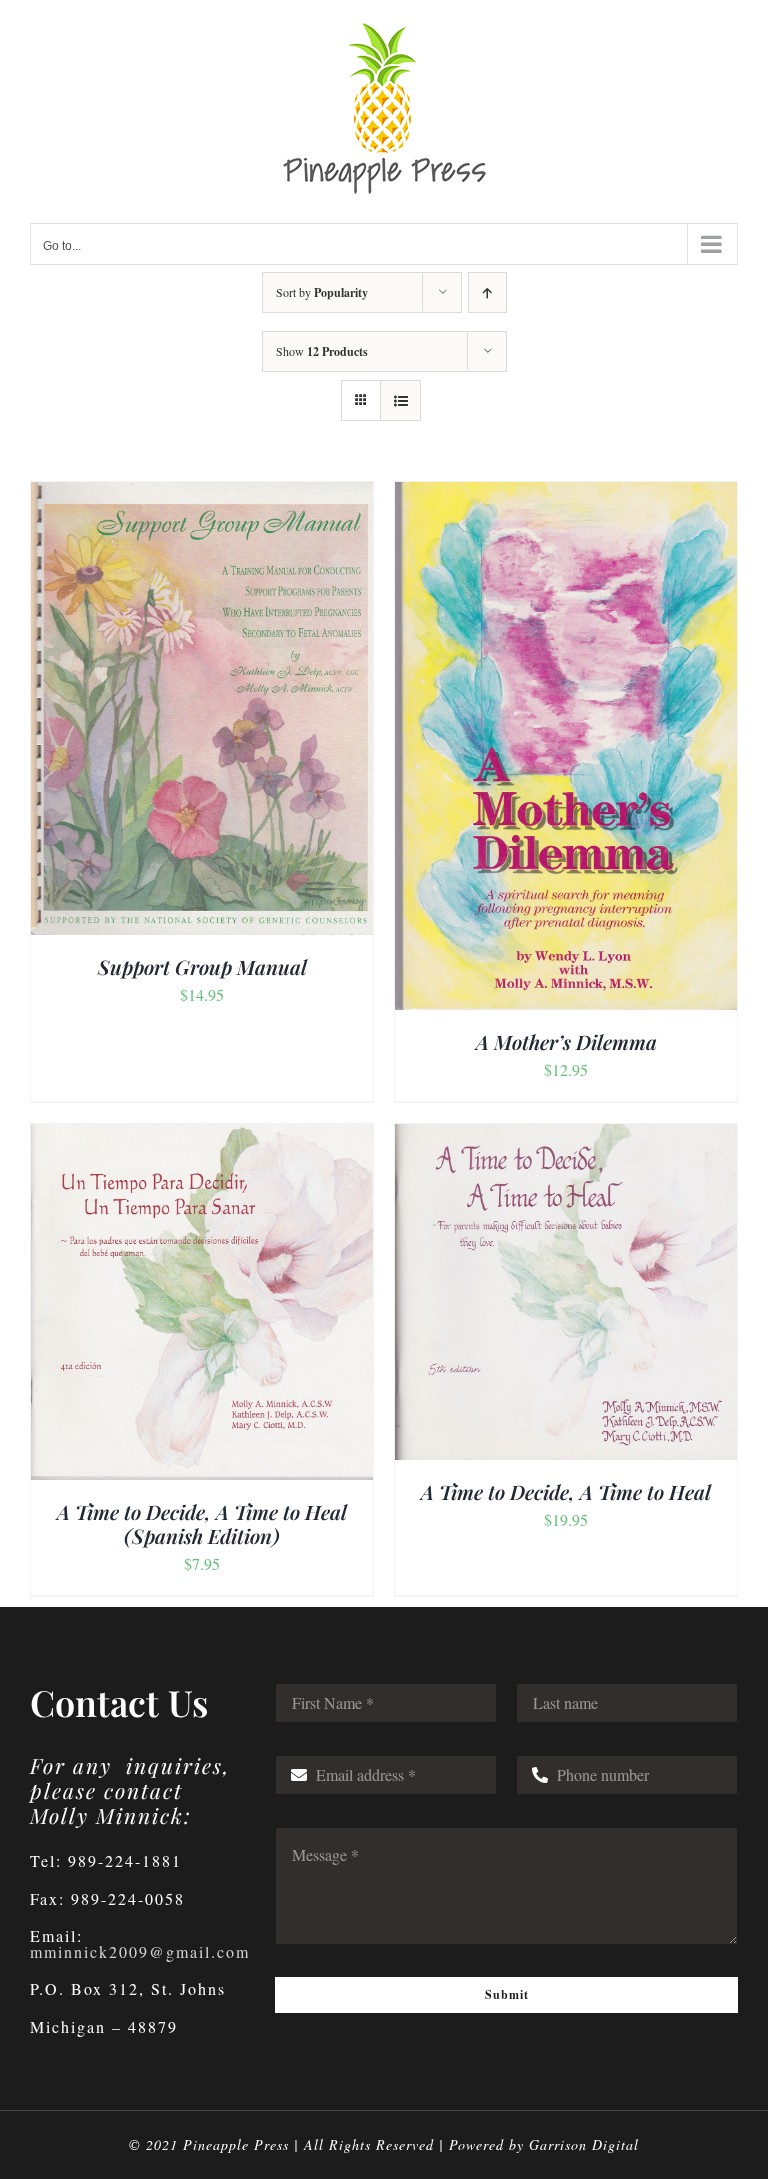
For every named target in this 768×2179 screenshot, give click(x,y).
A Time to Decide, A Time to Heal (566, 1491)
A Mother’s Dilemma (566, 1041)
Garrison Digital (584, 2144)
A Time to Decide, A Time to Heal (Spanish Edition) (202, 1523)
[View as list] (400, 400)
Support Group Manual (202, 966)
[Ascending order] (487, 292)
